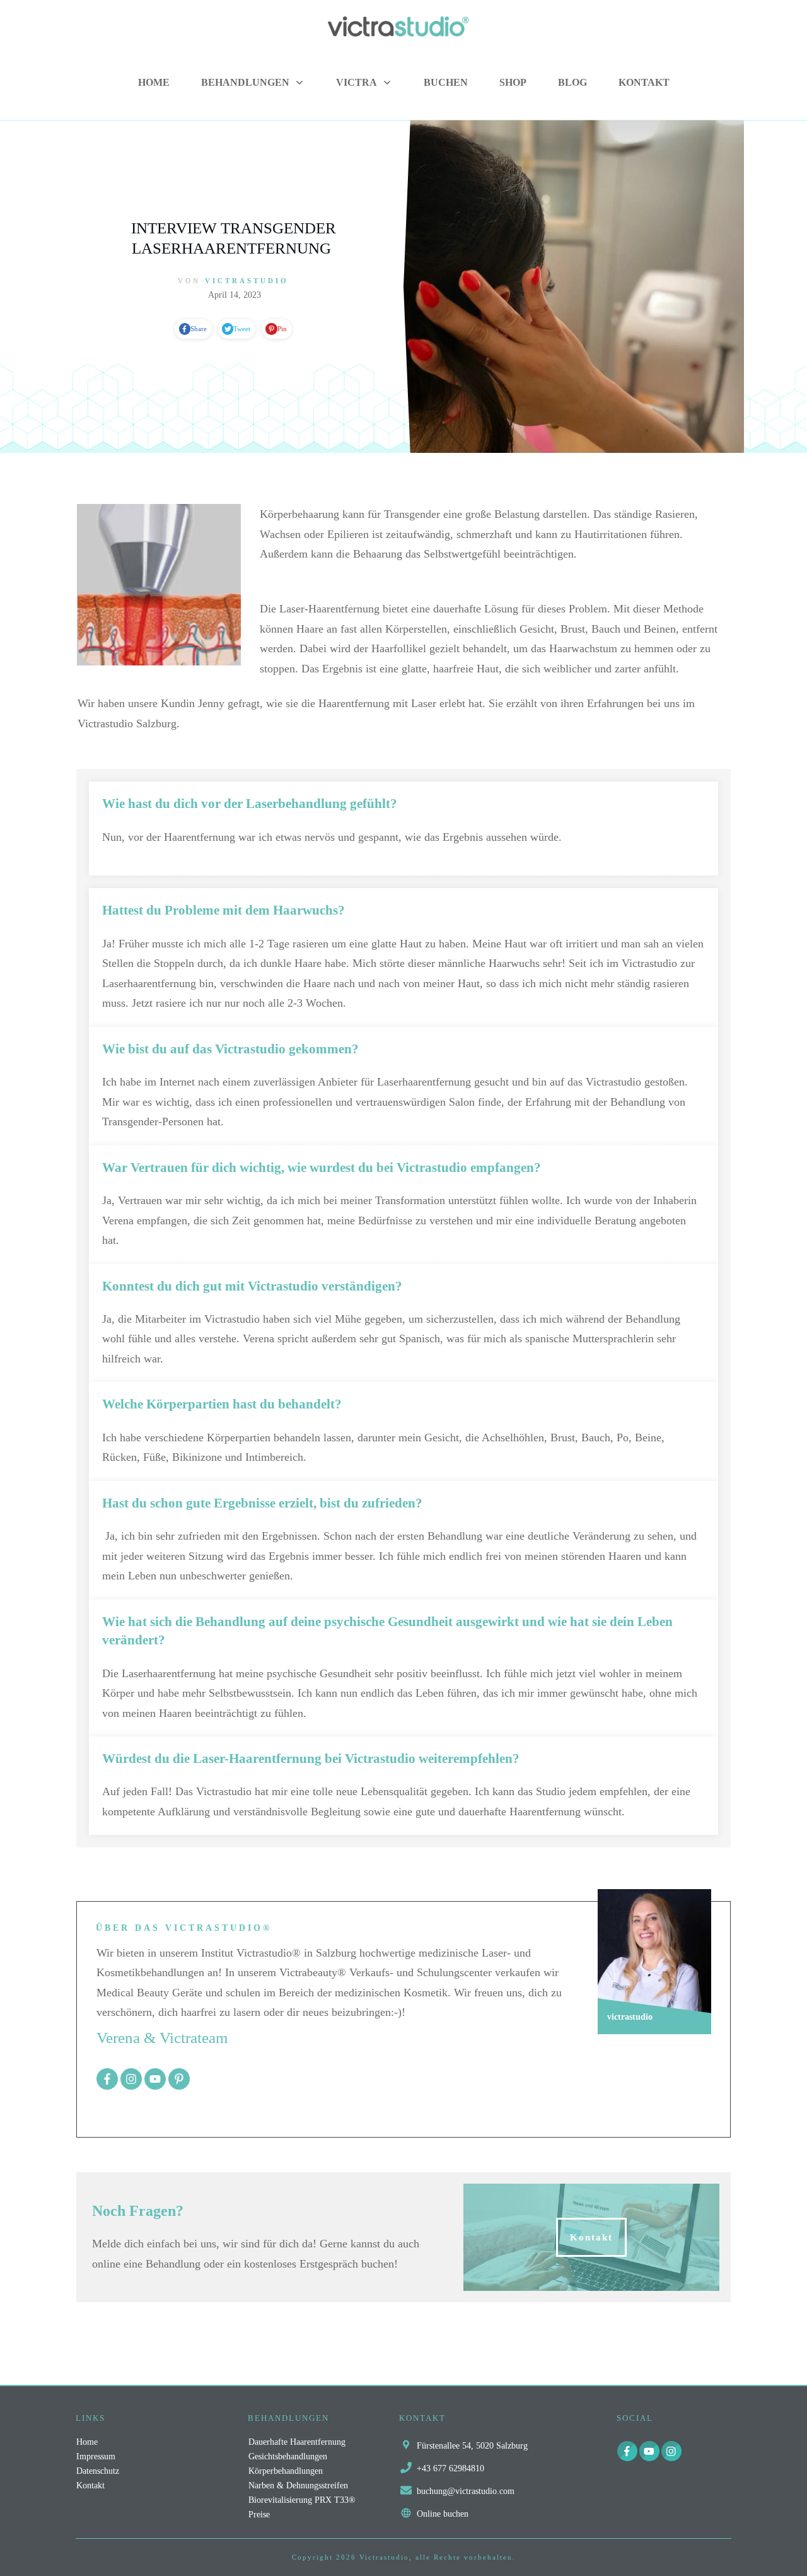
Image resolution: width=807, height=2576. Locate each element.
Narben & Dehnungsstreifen (298, 2485)
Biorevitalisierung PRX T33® (302, 2500)
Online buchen (443, 2514)
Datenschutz (98, 2471)
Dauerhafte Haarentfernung (297, 2442)
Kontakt (90, 2485)
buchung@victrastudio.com (466, 2491)
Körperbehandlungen (286, 2471)
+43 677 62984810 (450, 2468)
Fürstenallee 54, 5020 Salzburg (472, 2446)
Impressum (96, 2456)
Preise (259, 2515)
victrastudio (247, 281)
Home (87, 2442)
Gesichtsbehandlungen (288, 2456)
